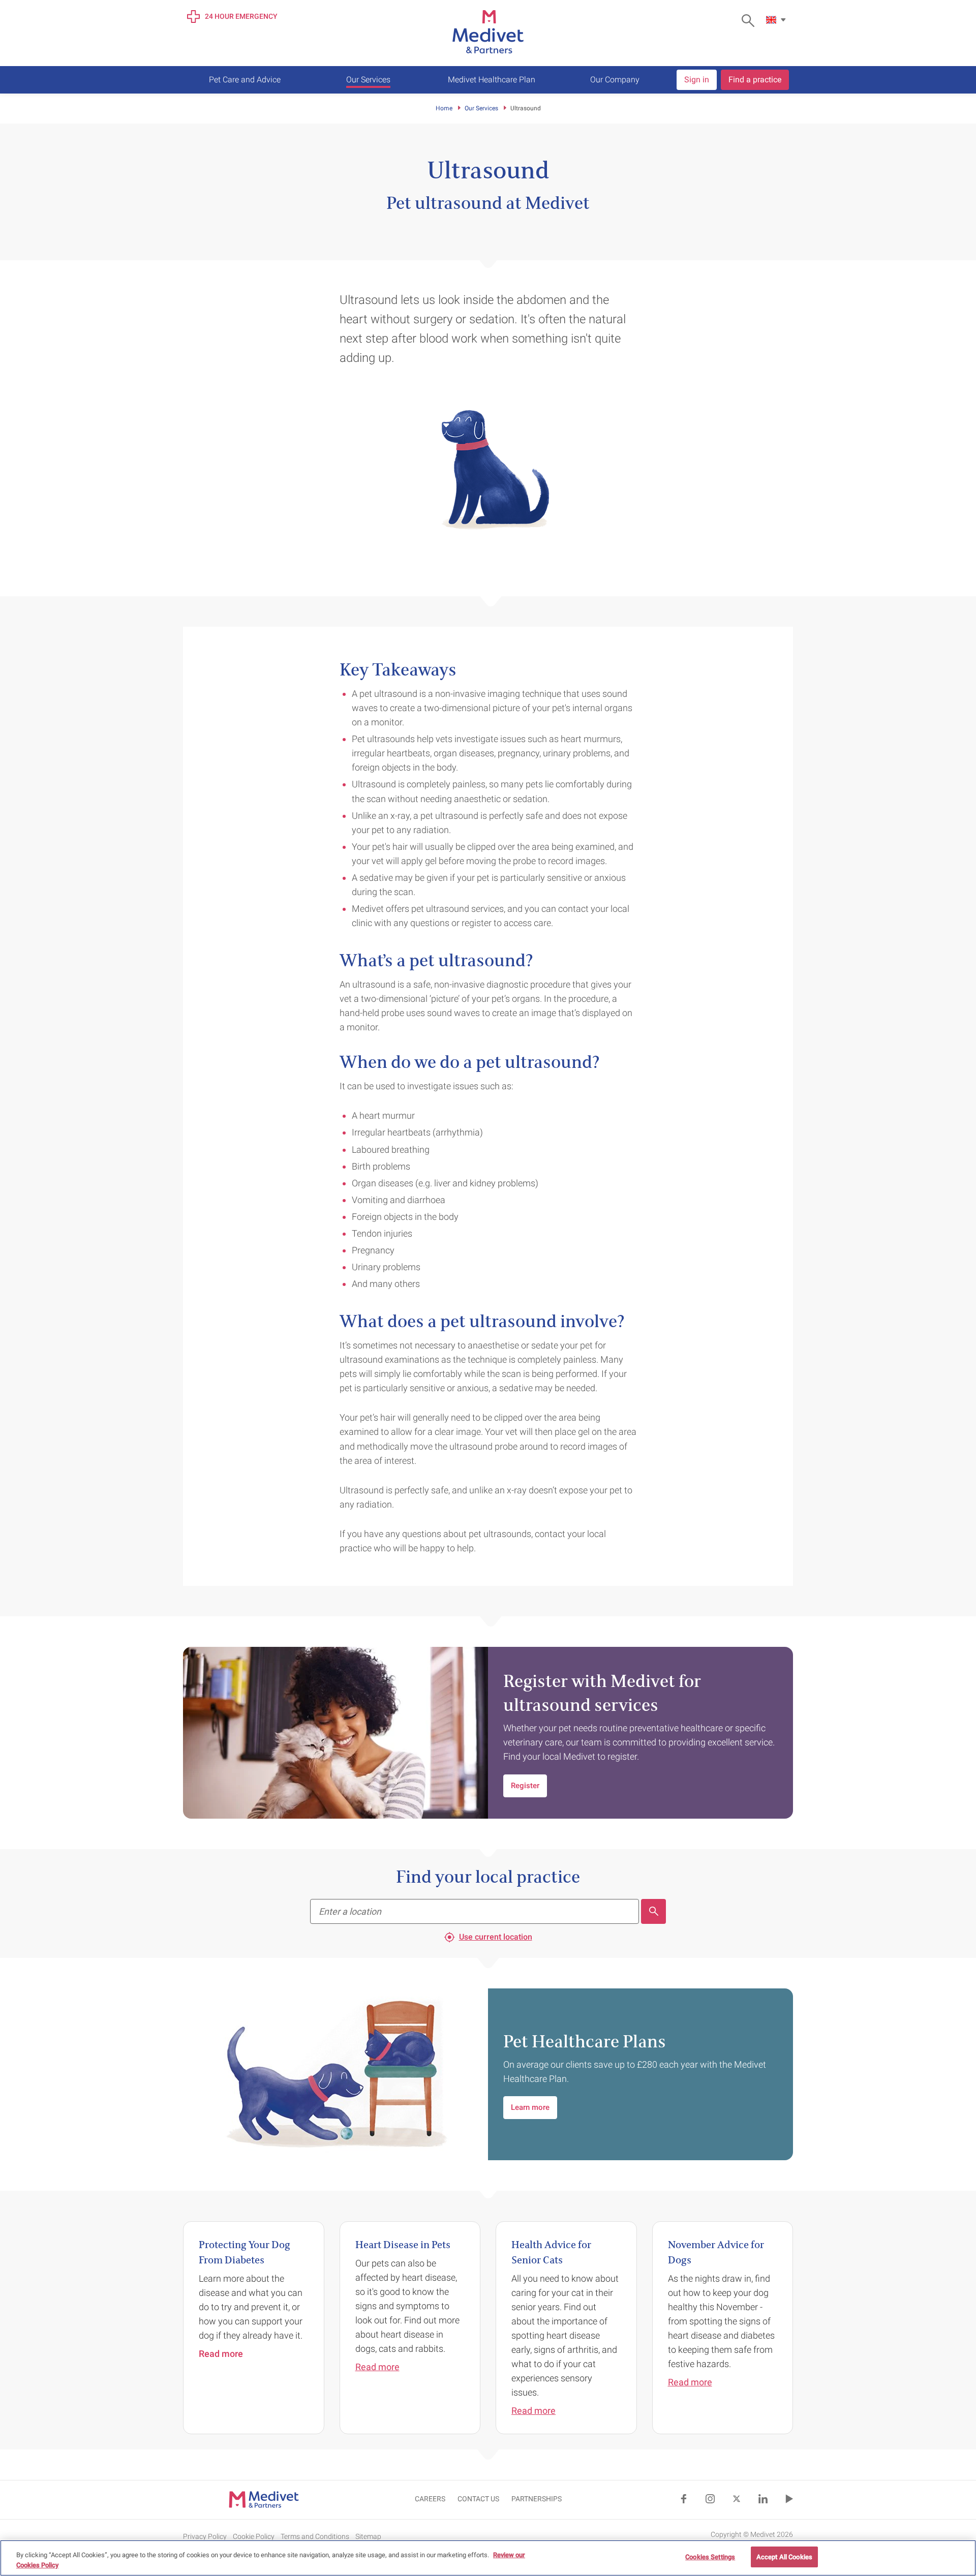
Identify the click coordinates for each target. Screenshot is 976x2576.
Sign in (697, 80)
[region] (488, 2558)
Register (525, 1786)
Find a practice (755, 80)
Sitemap (368, 2536)
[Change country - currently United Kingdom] (777, 20)
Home (444, 108)
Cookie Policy (254, 2536)
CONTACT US (478, 2499)
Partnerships (537, 2499)
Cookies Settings (710, 2557)
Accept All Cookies (784, 2557)
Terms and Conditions (315, 2536)
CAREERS (430, 2499)
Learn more (530, 2107)
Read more (377, 2367)
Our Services (481, 108)
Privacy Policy (205, 2536)
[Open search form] (751, 21)
